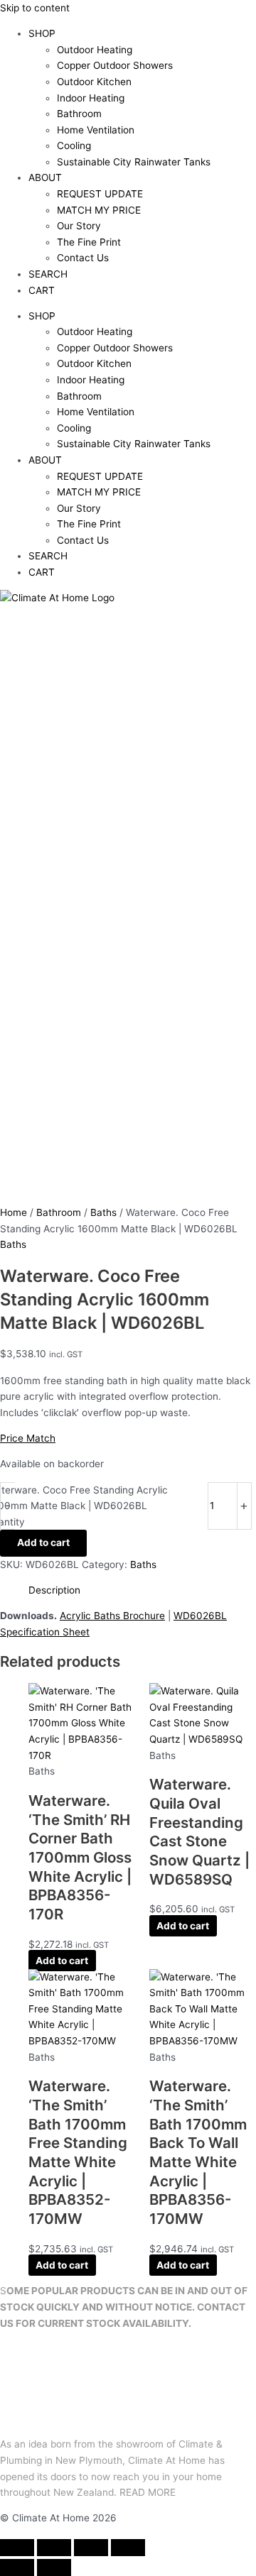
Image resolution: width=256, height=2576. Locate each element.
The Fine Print (89, 242)
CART (42, 290)
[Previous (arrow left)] (17, 2567)
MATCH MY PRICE (99, 210)
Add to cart (43, 1542)
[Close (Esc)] (128, 2548)
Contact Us (83, 258)
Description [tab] (54, 1590)
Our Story (79, 226)
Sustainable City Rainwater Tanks (134, 162)
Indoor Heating (91, 98)
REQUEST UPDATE (100, 194)
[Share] (91, 2548)
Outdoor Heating (95, 50)
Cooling (74, 146)
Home (14, 1212)
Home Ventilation (96, 130)
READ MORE (148, 2492)
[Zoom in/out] (17, 2548)
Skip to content (35, 8)
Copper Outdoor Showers (115, 65)
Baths (103, 1212)
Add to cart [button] (62, 1961)
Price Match (28, 1438)
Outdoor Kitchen (94, 82)
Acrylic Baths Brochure (112, 1616)
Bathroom (79, 114)
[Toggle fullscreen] (54, 2548)
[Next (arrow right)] (54, 2567)
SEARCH (48, 274)
